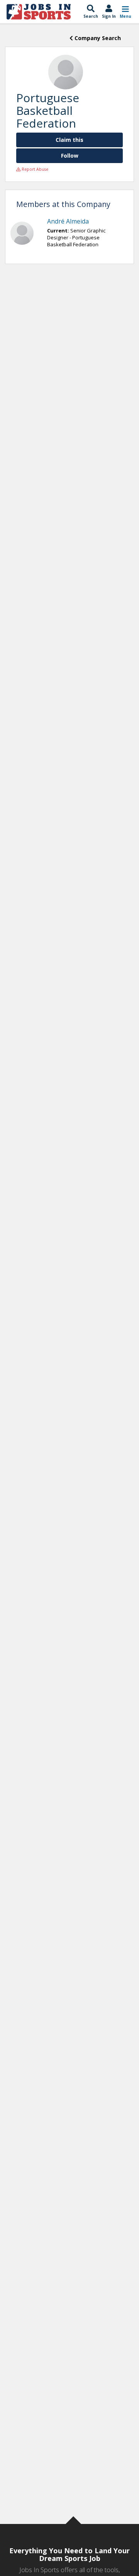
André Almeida (68, 221)
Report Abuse (34, 169)
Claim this (69, 140)
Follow (70, 156)
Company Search (97, 38)
